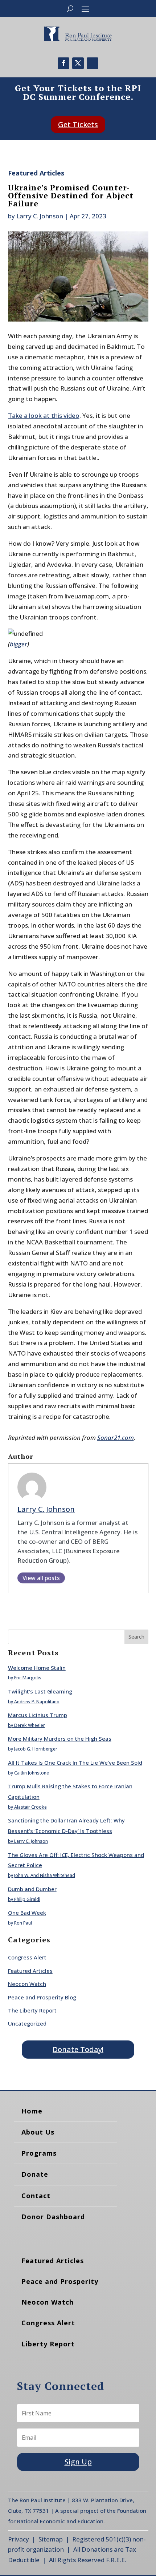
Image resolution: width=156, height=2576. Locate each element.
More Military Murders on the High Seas (60, 1739)
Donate (35, 2174)
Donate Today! (78, 2049)
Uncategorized (27, 2023)
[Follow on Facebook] (63, 63)
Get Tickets (78, 124)
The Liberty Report (32, 2010)
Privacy (19, 2539)
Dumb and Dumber (32, 1889)
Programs (39, 2153)
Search (136, 1637)
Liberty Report (48, 2344)
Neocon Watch (27, 1984)
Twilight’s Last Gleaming (40, 1691)
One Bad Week (27, 1913)
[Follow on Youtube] (93, 63)
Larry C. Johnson (40, 216)
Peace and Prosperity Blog (42, 1997)
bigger (19, 644)
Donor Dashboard (53, 2217)
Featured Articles (36, 173)
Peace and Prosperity (60, 2281)
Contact (36, 2196)
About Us (38, 2132)
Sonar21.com (116, 1438)
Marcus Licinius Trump (38, 1715)
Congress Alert (27, 1957)
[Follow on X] (78, 63)
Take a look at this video (44, 415)
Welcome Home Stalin (37, 1668)
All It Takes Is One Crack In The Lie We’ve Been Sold (75, 1763)
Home (32, 2111)
